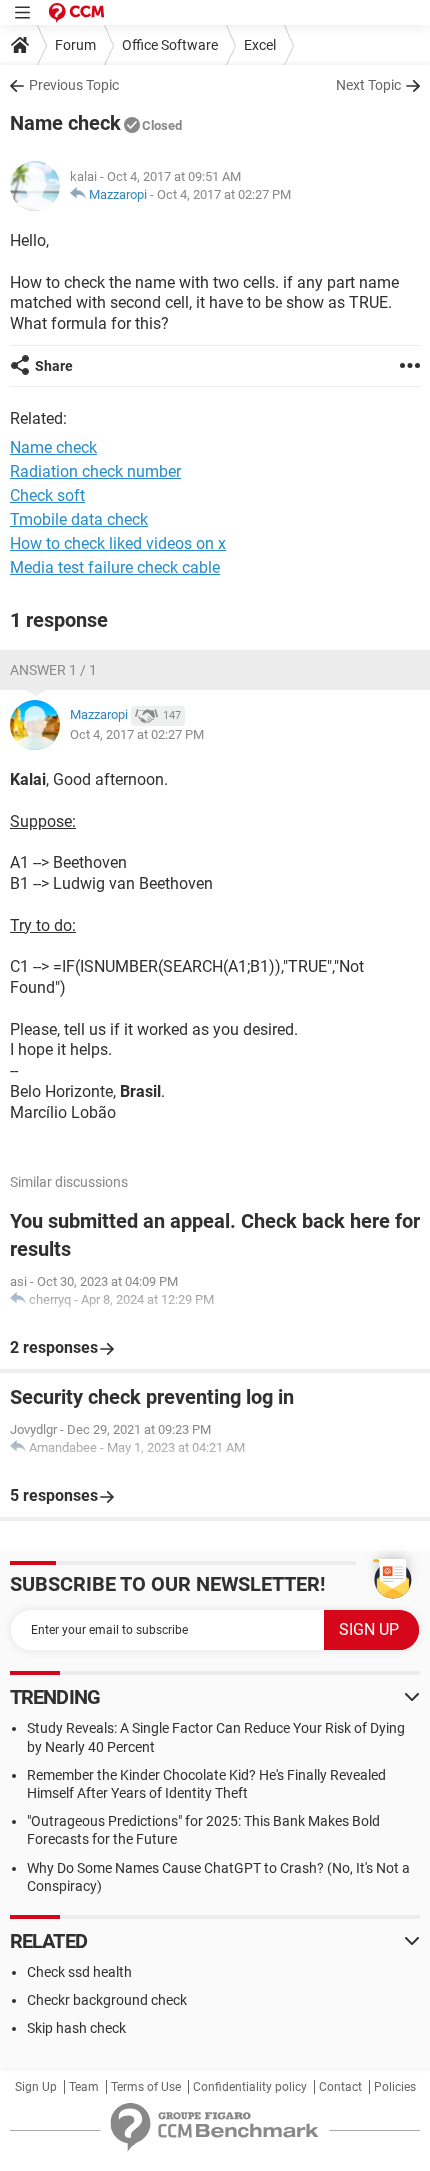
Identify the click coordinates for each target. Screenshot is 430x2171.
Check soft (47, 495)
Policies (395, 2087)
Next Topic (368, 85)
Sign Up (36, 2087)
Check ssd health (79, 1972)
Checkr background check (107, 2000)
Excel (260, 45)
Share (54, 366)
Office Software (170, 45)
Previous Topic (74, 85)
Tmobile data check (79, 519)
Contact (340, 2087)
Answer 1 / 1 (53, 670)
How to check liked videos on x (118, 543)
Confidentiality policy (250, 2087)
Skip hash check (76, 2028)
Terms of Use (146, 2087)
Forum (75, 45)
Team (84, 2087)
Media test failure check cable (115, 567)
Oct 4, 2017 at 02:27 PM (224, 194)
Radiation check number (95, 471)
